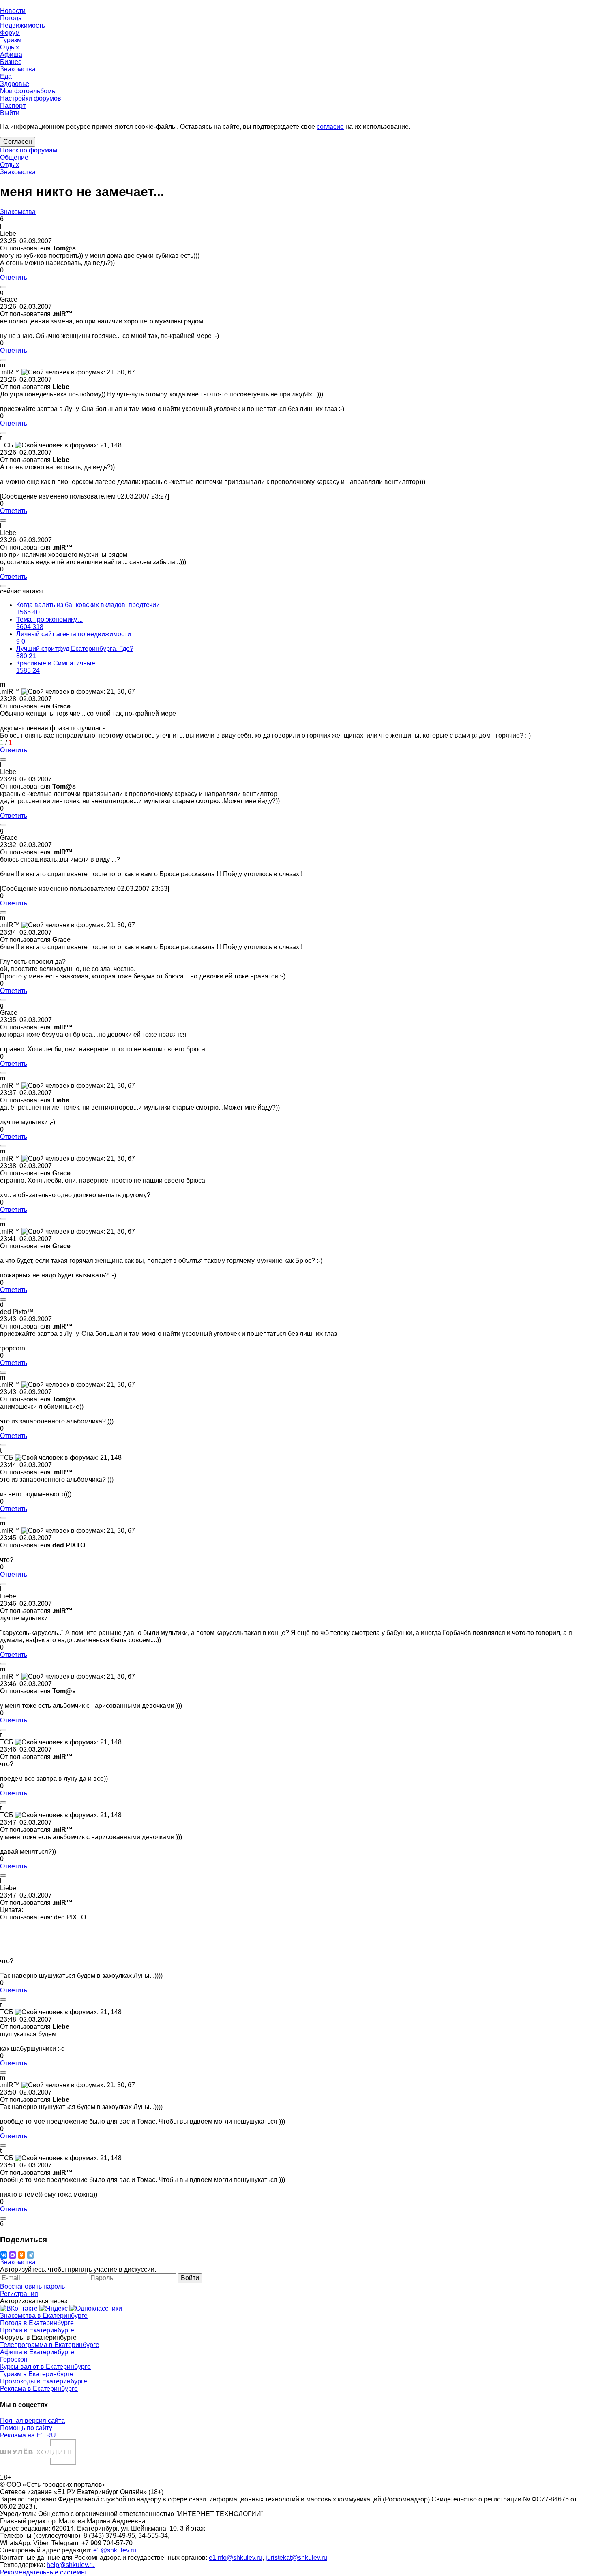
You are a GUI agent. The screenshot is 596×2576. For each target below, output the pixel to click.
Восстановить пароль (32, 2286)
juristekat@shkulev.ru (296, 2558)
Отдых (10, 165)
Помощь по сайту (26, 2428)
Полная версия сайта (32, 2421)
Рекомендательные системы (43, 2572)
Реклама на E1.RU (28, 2435)
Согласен (18, 142)
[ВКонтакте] (4, 2255)
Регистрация (19, 2294)
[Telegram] (30, 2255)
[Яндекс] (54, 2308)
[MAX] (13, 2255)
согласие (330, 127)
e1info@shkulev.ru (236, 2558)
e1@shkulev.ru (115, 2550)
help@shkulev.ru (71, 2565)
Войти (190, 2278)
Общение (14, 157)
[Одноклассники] (21, 2255)
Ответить (14, 277)
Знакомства (18, 172)
